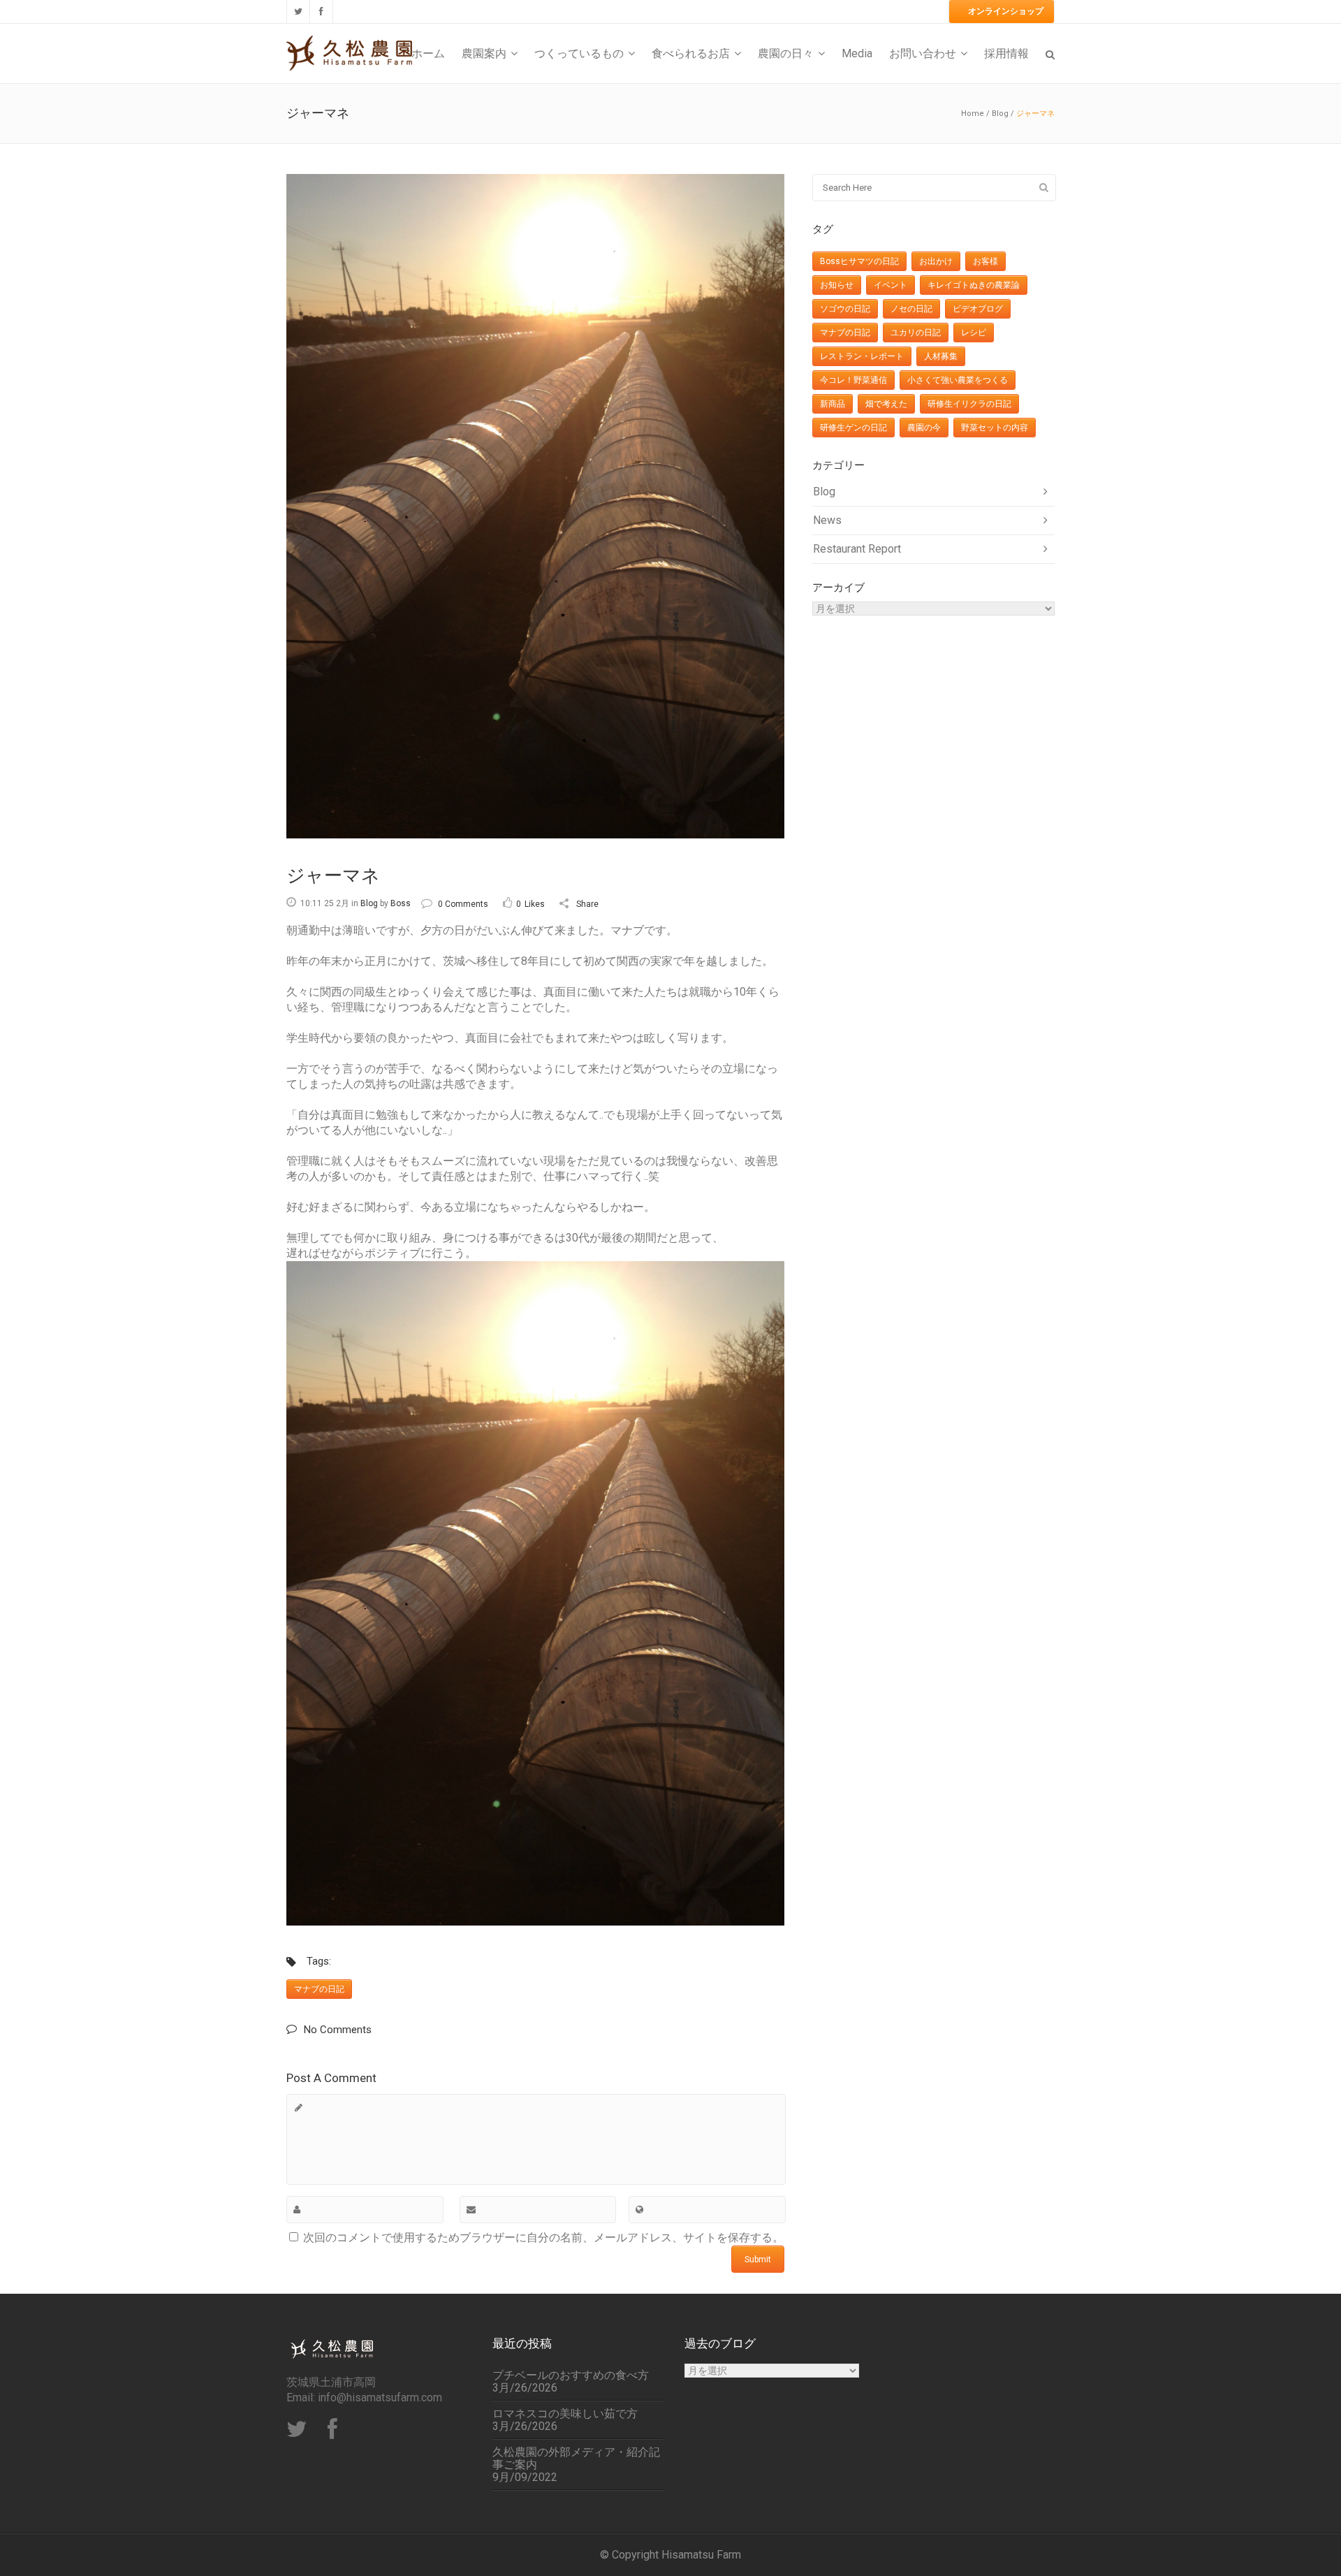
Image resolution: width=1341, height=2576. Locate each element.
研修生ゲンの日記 (853, 428)
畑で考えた (886, 404)
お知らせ (837, 285)
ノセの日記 (911, 309)
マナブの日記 (319, 1989)
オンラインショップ (1006, 11)
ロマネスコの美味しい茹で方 (565, 2414)
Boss (401, 903)
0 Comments (463, 904)
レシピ (974, 333)
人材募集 (941, 356)
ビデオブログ (978, 309)
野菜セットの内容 (995, 428)
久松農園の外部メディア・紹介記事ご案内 (576, 2459)
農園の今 (924, 428)
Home (973, 114)
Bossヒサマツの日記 (859, 261)
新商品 (833, 404)
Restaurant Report (857, 549)
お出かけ (936, 261)
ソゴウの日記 (845, 309)
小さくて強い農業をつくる (958, 380)
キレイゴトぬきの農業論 (974, 285)
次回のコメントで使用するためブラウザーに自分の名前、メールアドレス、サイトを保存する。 (543, 2237)
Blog (1000, 114)
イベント (891, 285)
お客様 (985, 261)
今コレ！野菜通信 (853, 380)
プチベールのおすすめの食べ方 (571, 2375)
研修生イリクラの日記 (969, 404)
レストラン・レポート (862, 356)
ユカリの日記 (916, 333)
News (827, 520)
